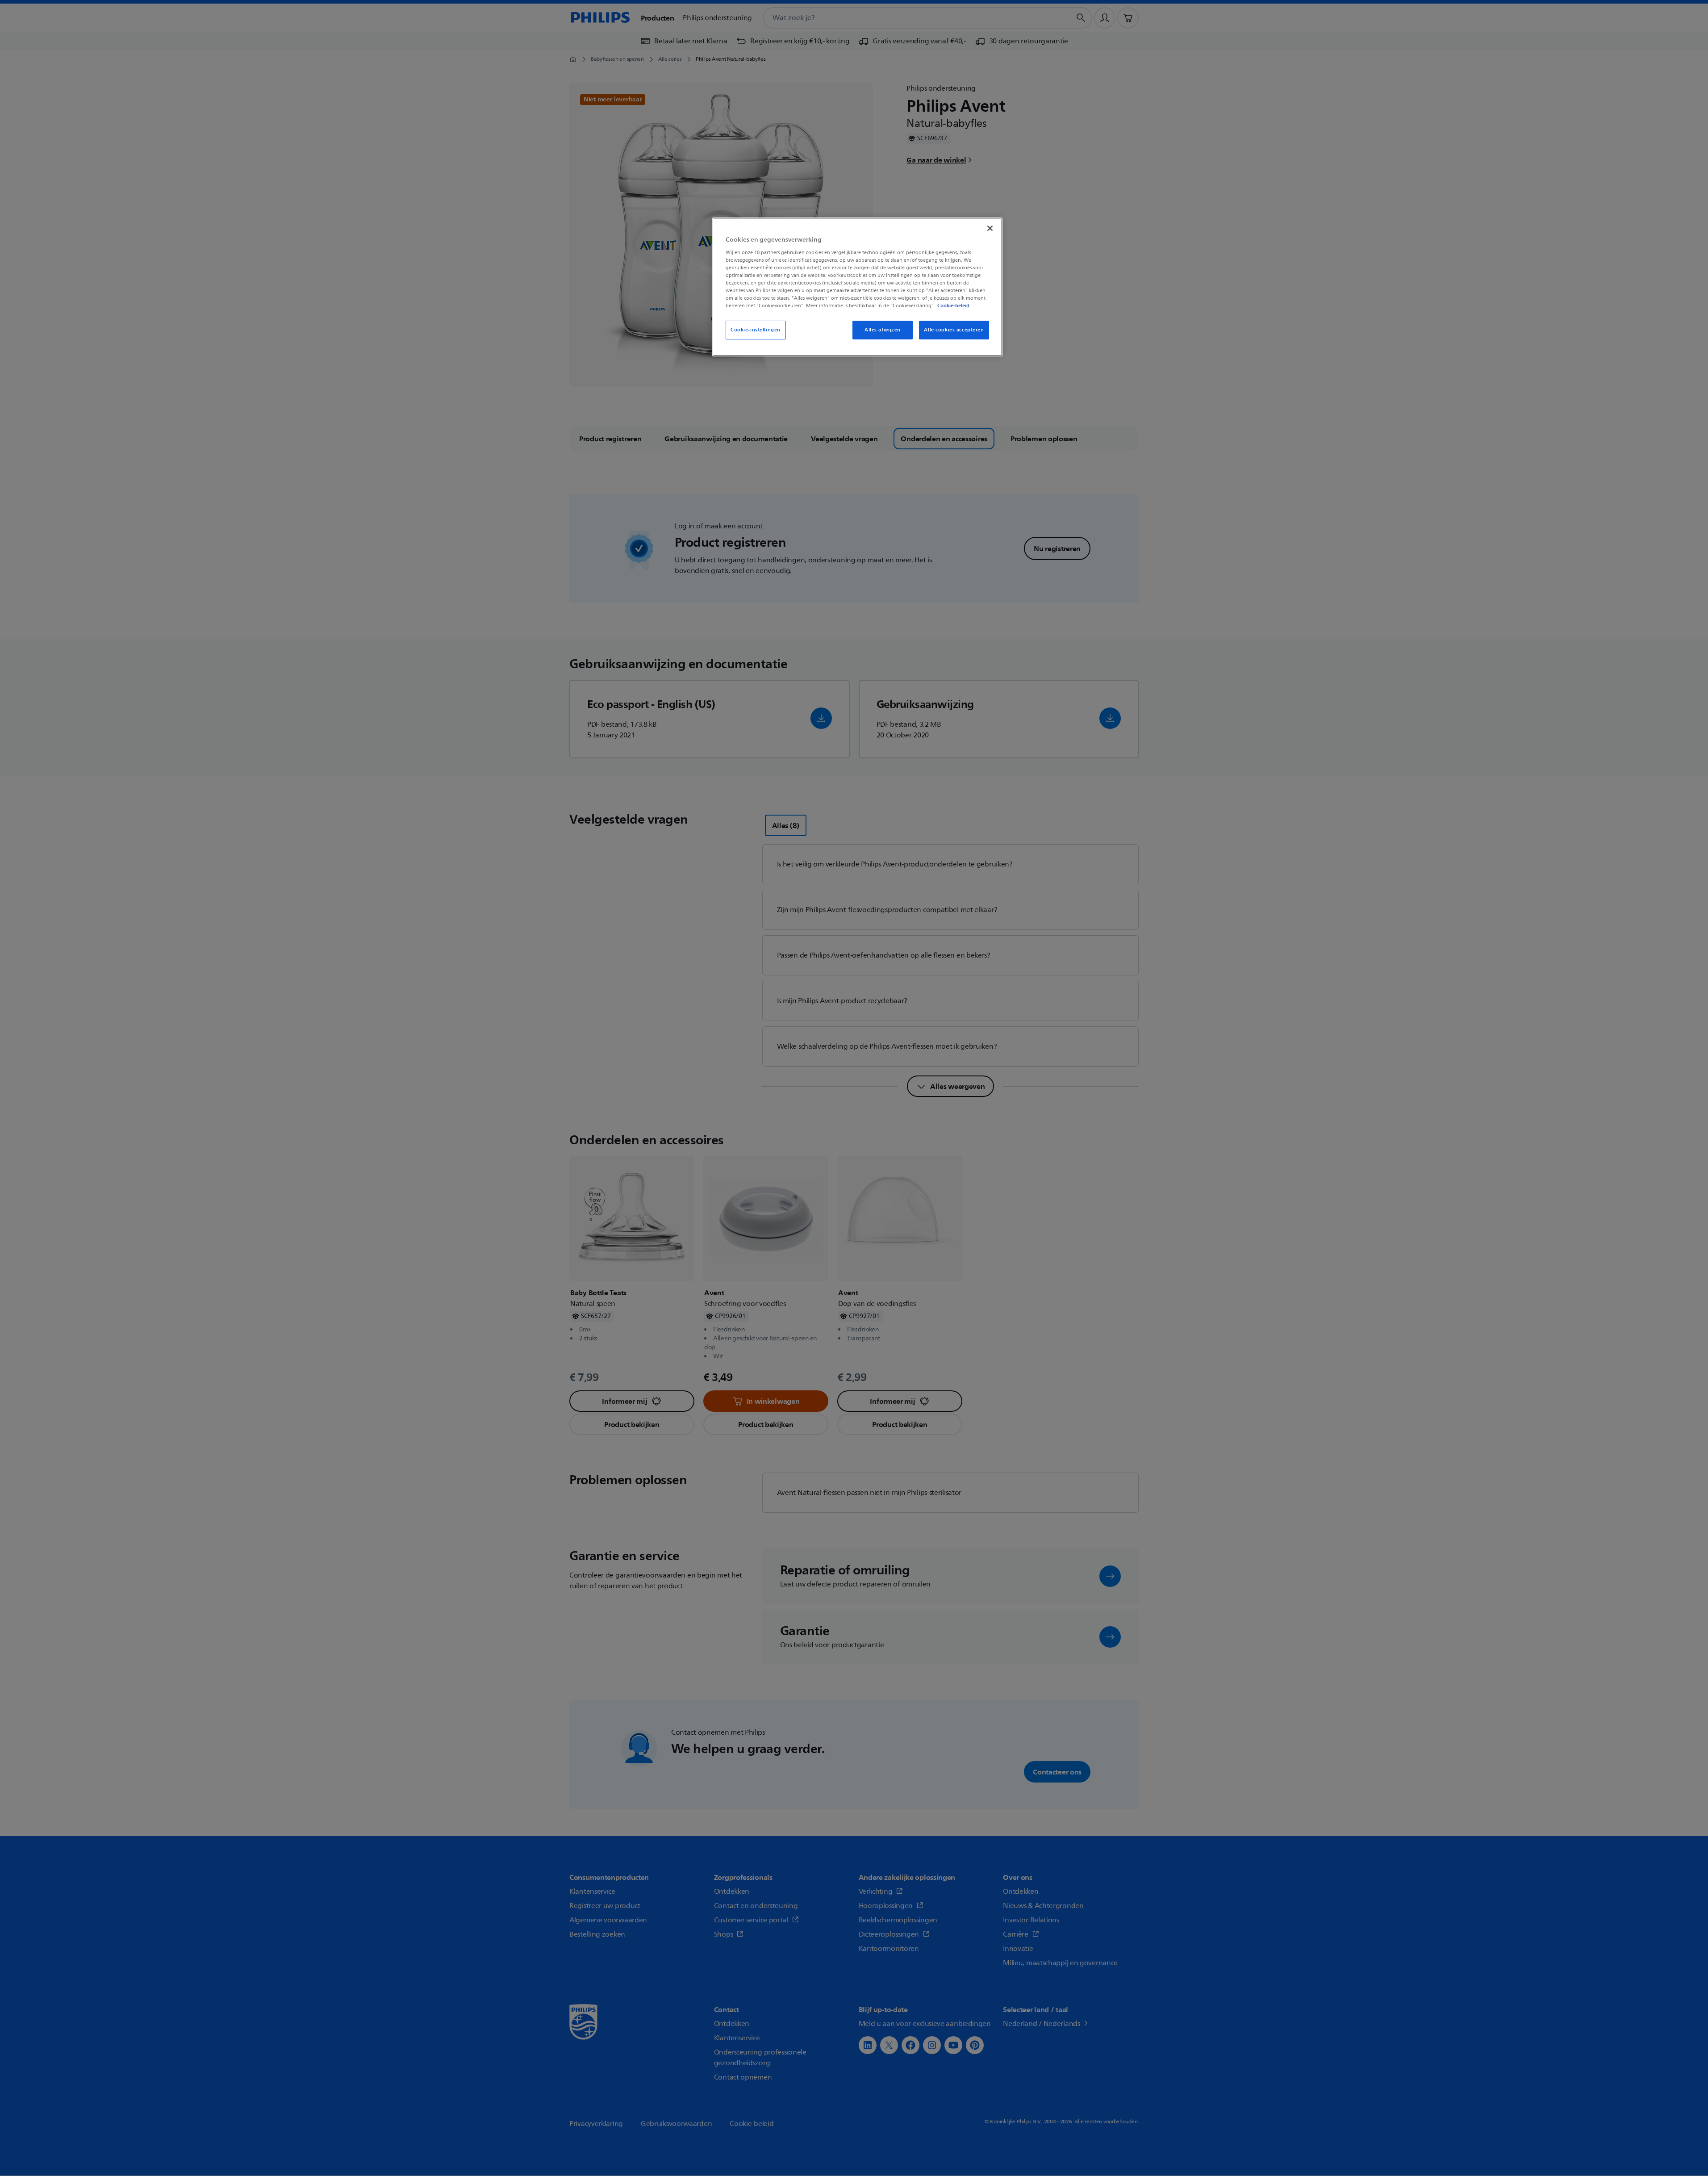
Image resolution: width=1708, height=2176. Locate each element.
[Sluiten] (990, 228)
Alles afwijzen (883, 330)
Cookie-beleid (953, 305)
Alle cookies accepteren (954, 330)
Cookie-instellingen (756, 330)
